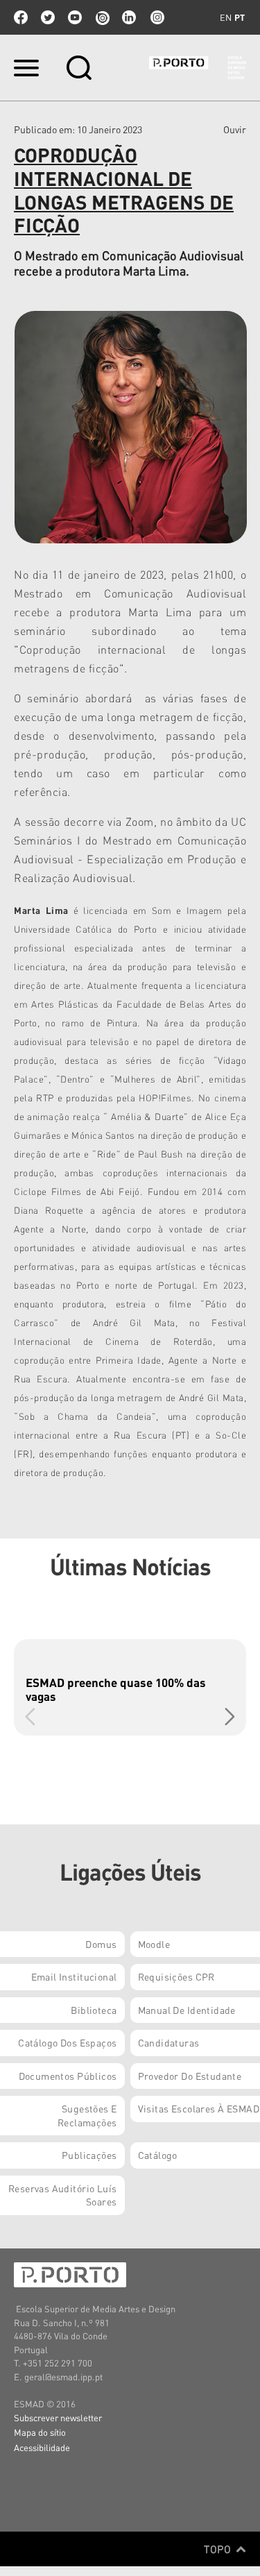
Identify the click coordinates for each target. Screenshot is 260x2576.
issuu (102, 17)
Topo (219, 2549)
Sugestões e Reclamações (87, 2115)
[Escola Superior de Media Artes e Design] (198, 68)
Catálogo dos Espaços (67, 2042)
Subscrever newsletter (58, 2417)
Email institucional (74, 1976)
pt (240, 17)
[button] (230, 1716)
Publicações (89, 2155)
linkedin (129, 17)
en (226, 17)
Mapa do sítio (40, 2432)
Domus (101, 1944)
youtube (75, 17)
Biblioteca (94, 2010)
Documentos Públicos (68, 2076)
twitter (48, 17)
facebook (21, 17)
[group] (130, 1687)
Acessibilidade (42, 2447)
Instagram (156, 17)
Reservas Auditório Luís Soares (63, 2195)
